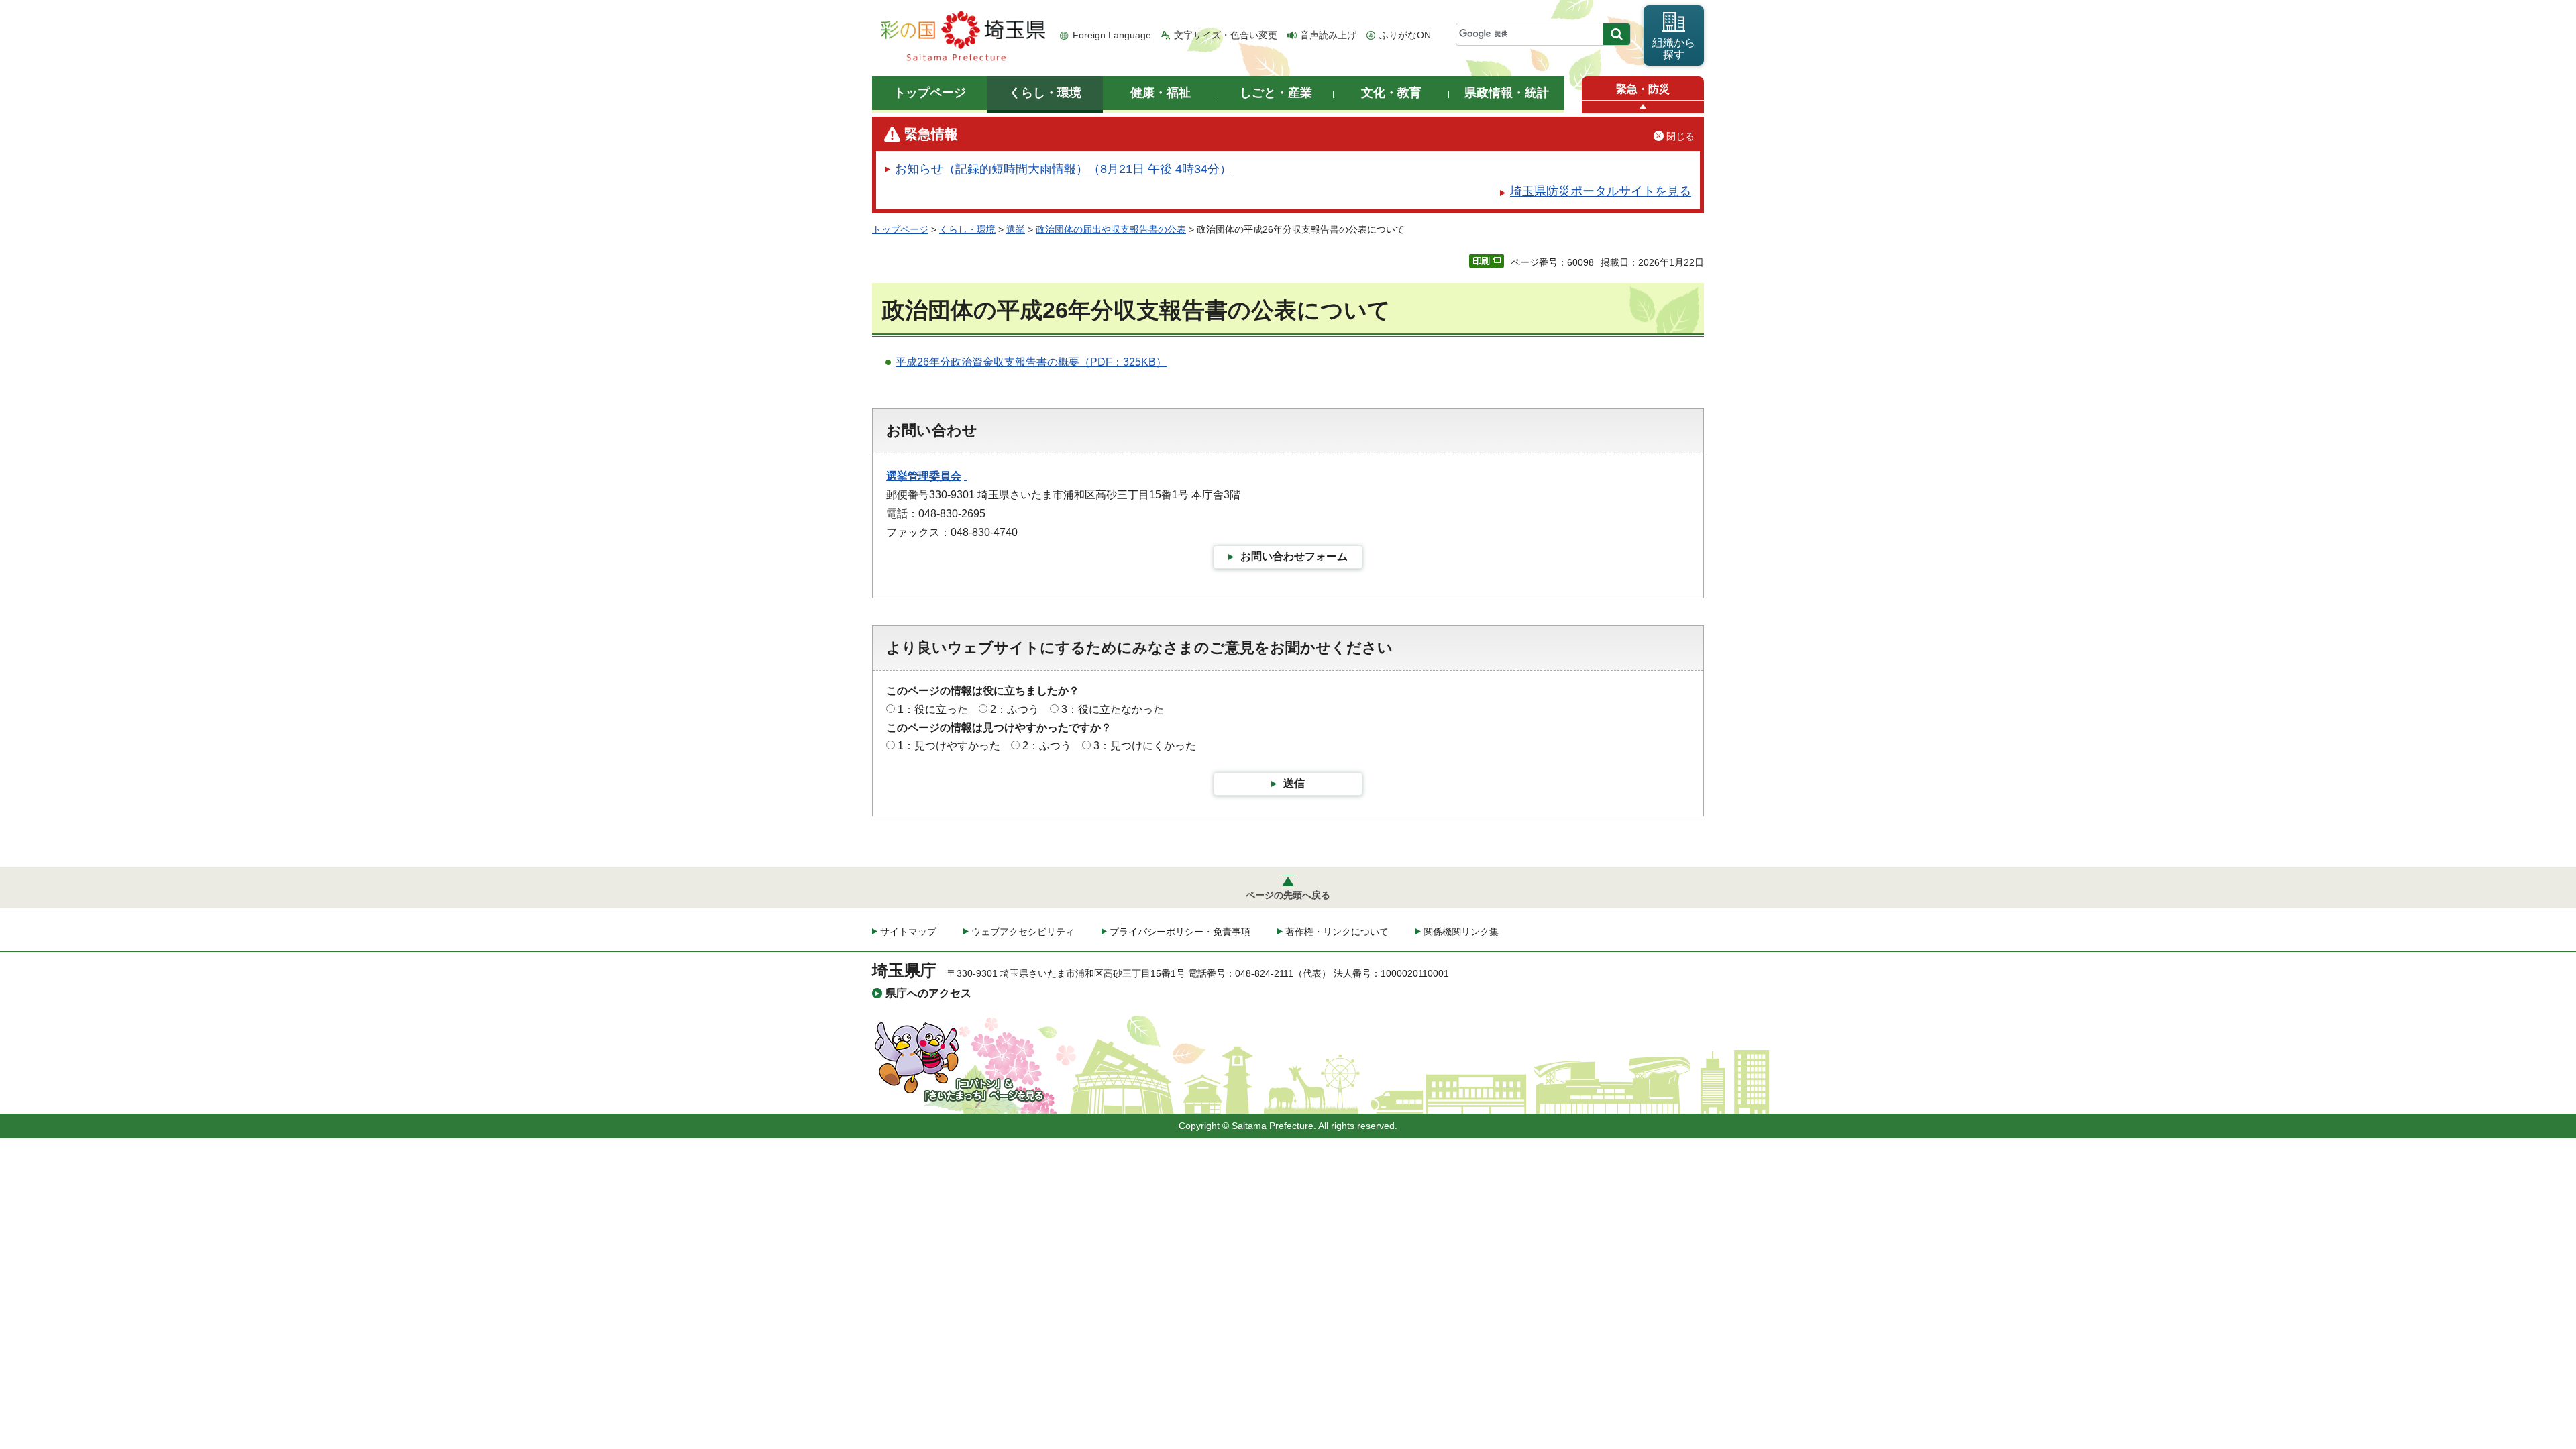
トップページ (900, 229)
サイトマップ (908, 932)
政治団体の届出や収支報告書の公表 (1111, 229)
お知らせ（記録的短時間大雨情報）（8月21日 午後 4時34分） (1063, 169)
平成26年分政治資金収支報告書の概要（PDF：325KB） (1031, 362)
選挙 (1016, 229)
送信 (1294, 783)
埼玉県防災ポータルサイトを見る (1601, 191)
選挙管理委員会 (924, 476)
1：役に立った (933, 709)
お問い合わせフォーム (1294, 556)
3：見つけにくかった (1145, 746)
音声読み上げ (1328, 35)
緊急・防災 (1643, 89)
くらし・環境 (967, 229)
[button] (1643, 107)
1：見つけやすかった (949, 746)
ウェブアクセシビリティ (1023, 932)
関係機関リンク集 (1461, 932)
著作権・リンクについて (1337, 932)
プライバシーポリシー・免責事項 (1180, 932)
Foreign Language (1112, 35)
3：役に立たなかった (1113, 709)
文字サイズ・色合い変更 (1226, 35)
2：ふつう (1015, 709)
